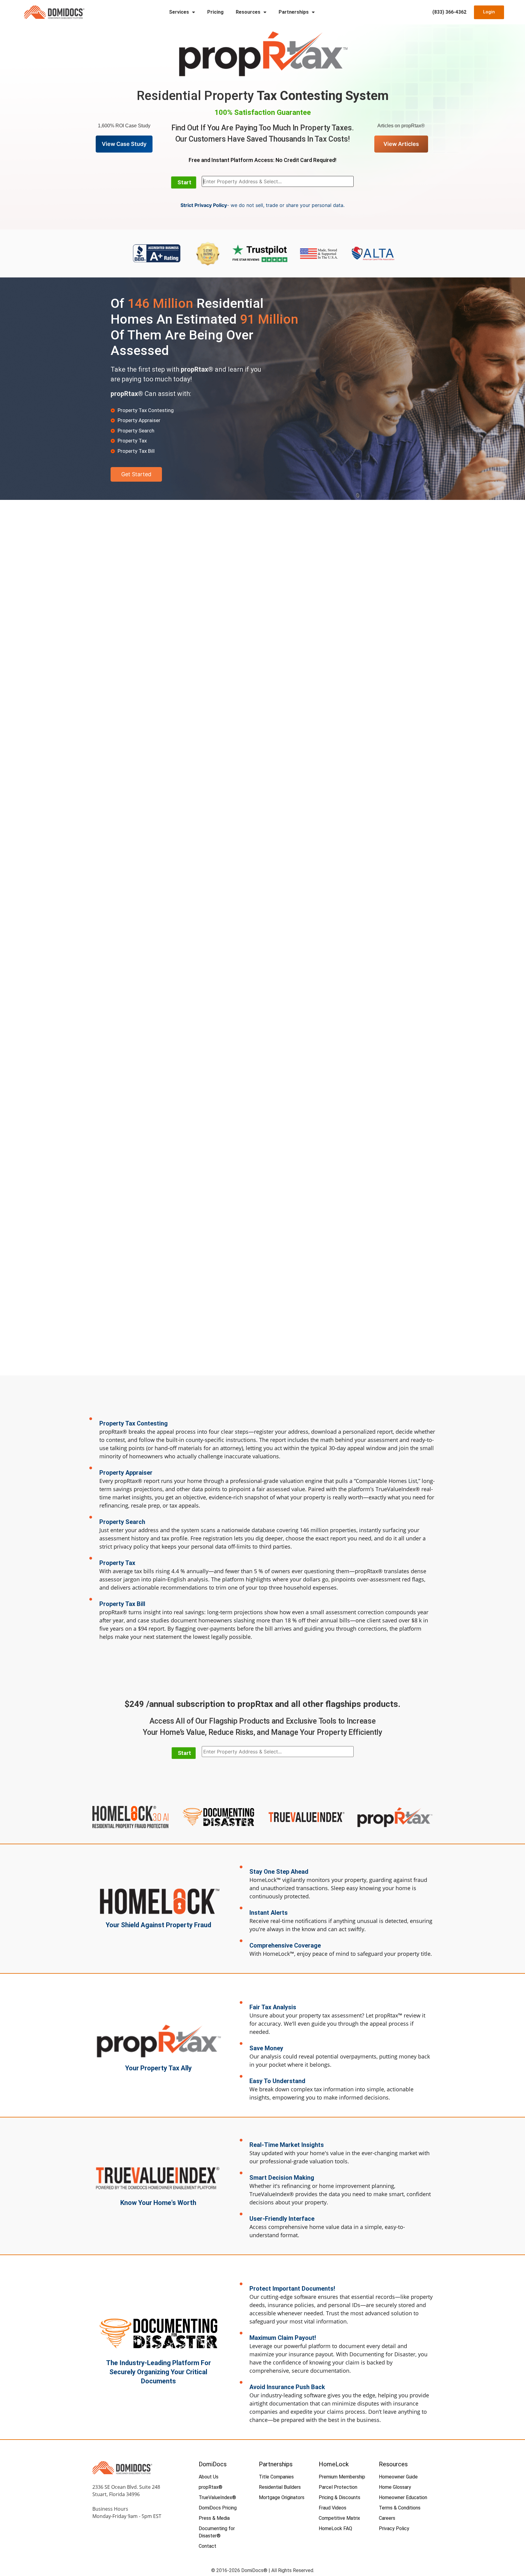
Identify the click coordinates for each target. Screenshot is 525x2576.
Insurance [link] (280, 2387)
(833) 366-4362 (449, 12)
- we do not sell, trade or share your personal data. (262, 205)
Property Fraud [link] (189, 1925)
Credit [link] (291, 160)
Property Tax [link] (132, 410)
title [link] (426, 1954)
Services (179, 12)
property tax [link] (314, 2015)
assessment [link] (383, 1439)
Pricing (215, 12)
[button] (184, 182)
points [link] (137, 1448)
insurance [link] (280, 2305)
